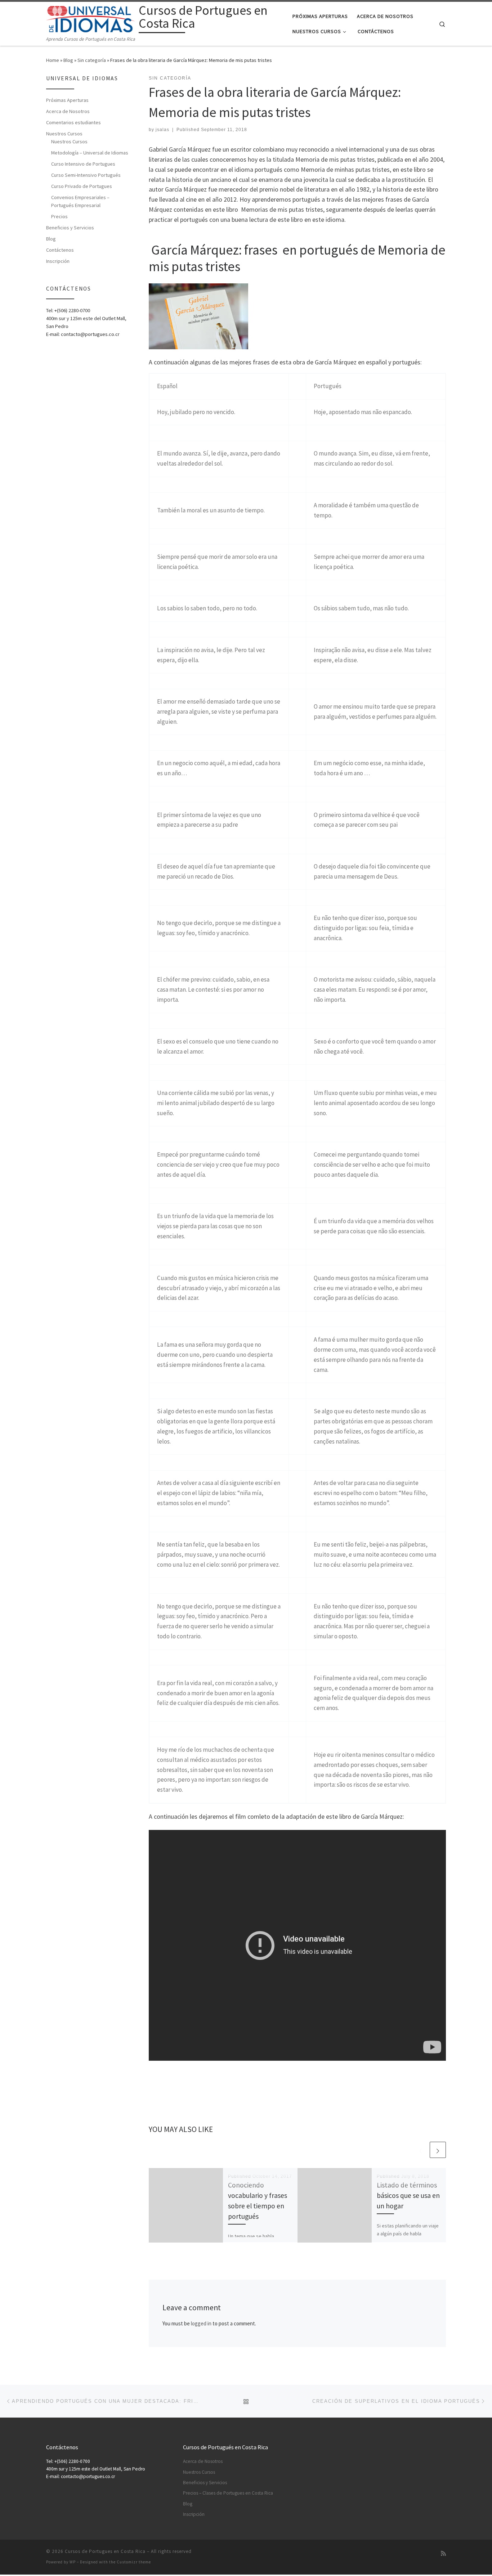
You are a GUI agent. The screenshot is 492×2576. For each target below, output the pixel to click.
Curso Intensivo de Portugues (83, 164)
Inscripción (58, 261)
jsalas (162, 130)
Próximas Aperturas (67, 100)
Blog (68, 60)
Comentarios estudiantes (73, 122)
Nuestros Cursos (64, 134)
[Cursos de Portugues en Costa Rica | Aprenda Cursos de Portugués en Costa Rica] (91, 18)
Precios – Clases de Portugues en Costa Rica (228, 2493)
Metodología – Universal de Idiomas (90, 153)
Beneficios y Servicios (70, 228)
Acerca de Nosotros (68, 111)
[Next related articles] (438, 2150)
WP (73, 2562)
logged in (201, 2323)
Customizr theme (134, 2562)
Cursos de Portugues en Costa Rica (105, 2551)
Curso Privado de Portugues (82, 186)
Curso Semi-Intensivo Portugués (86, 175)
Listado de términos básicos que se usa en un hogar (408, 2195)
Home (53, 60)
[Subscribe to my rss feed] (443, 2553)
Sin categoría (92, 60)
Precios (59, 216)
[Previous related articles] (421, 2150)
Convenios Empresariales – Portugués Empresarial (80, 201)
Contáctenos (60, 250)
